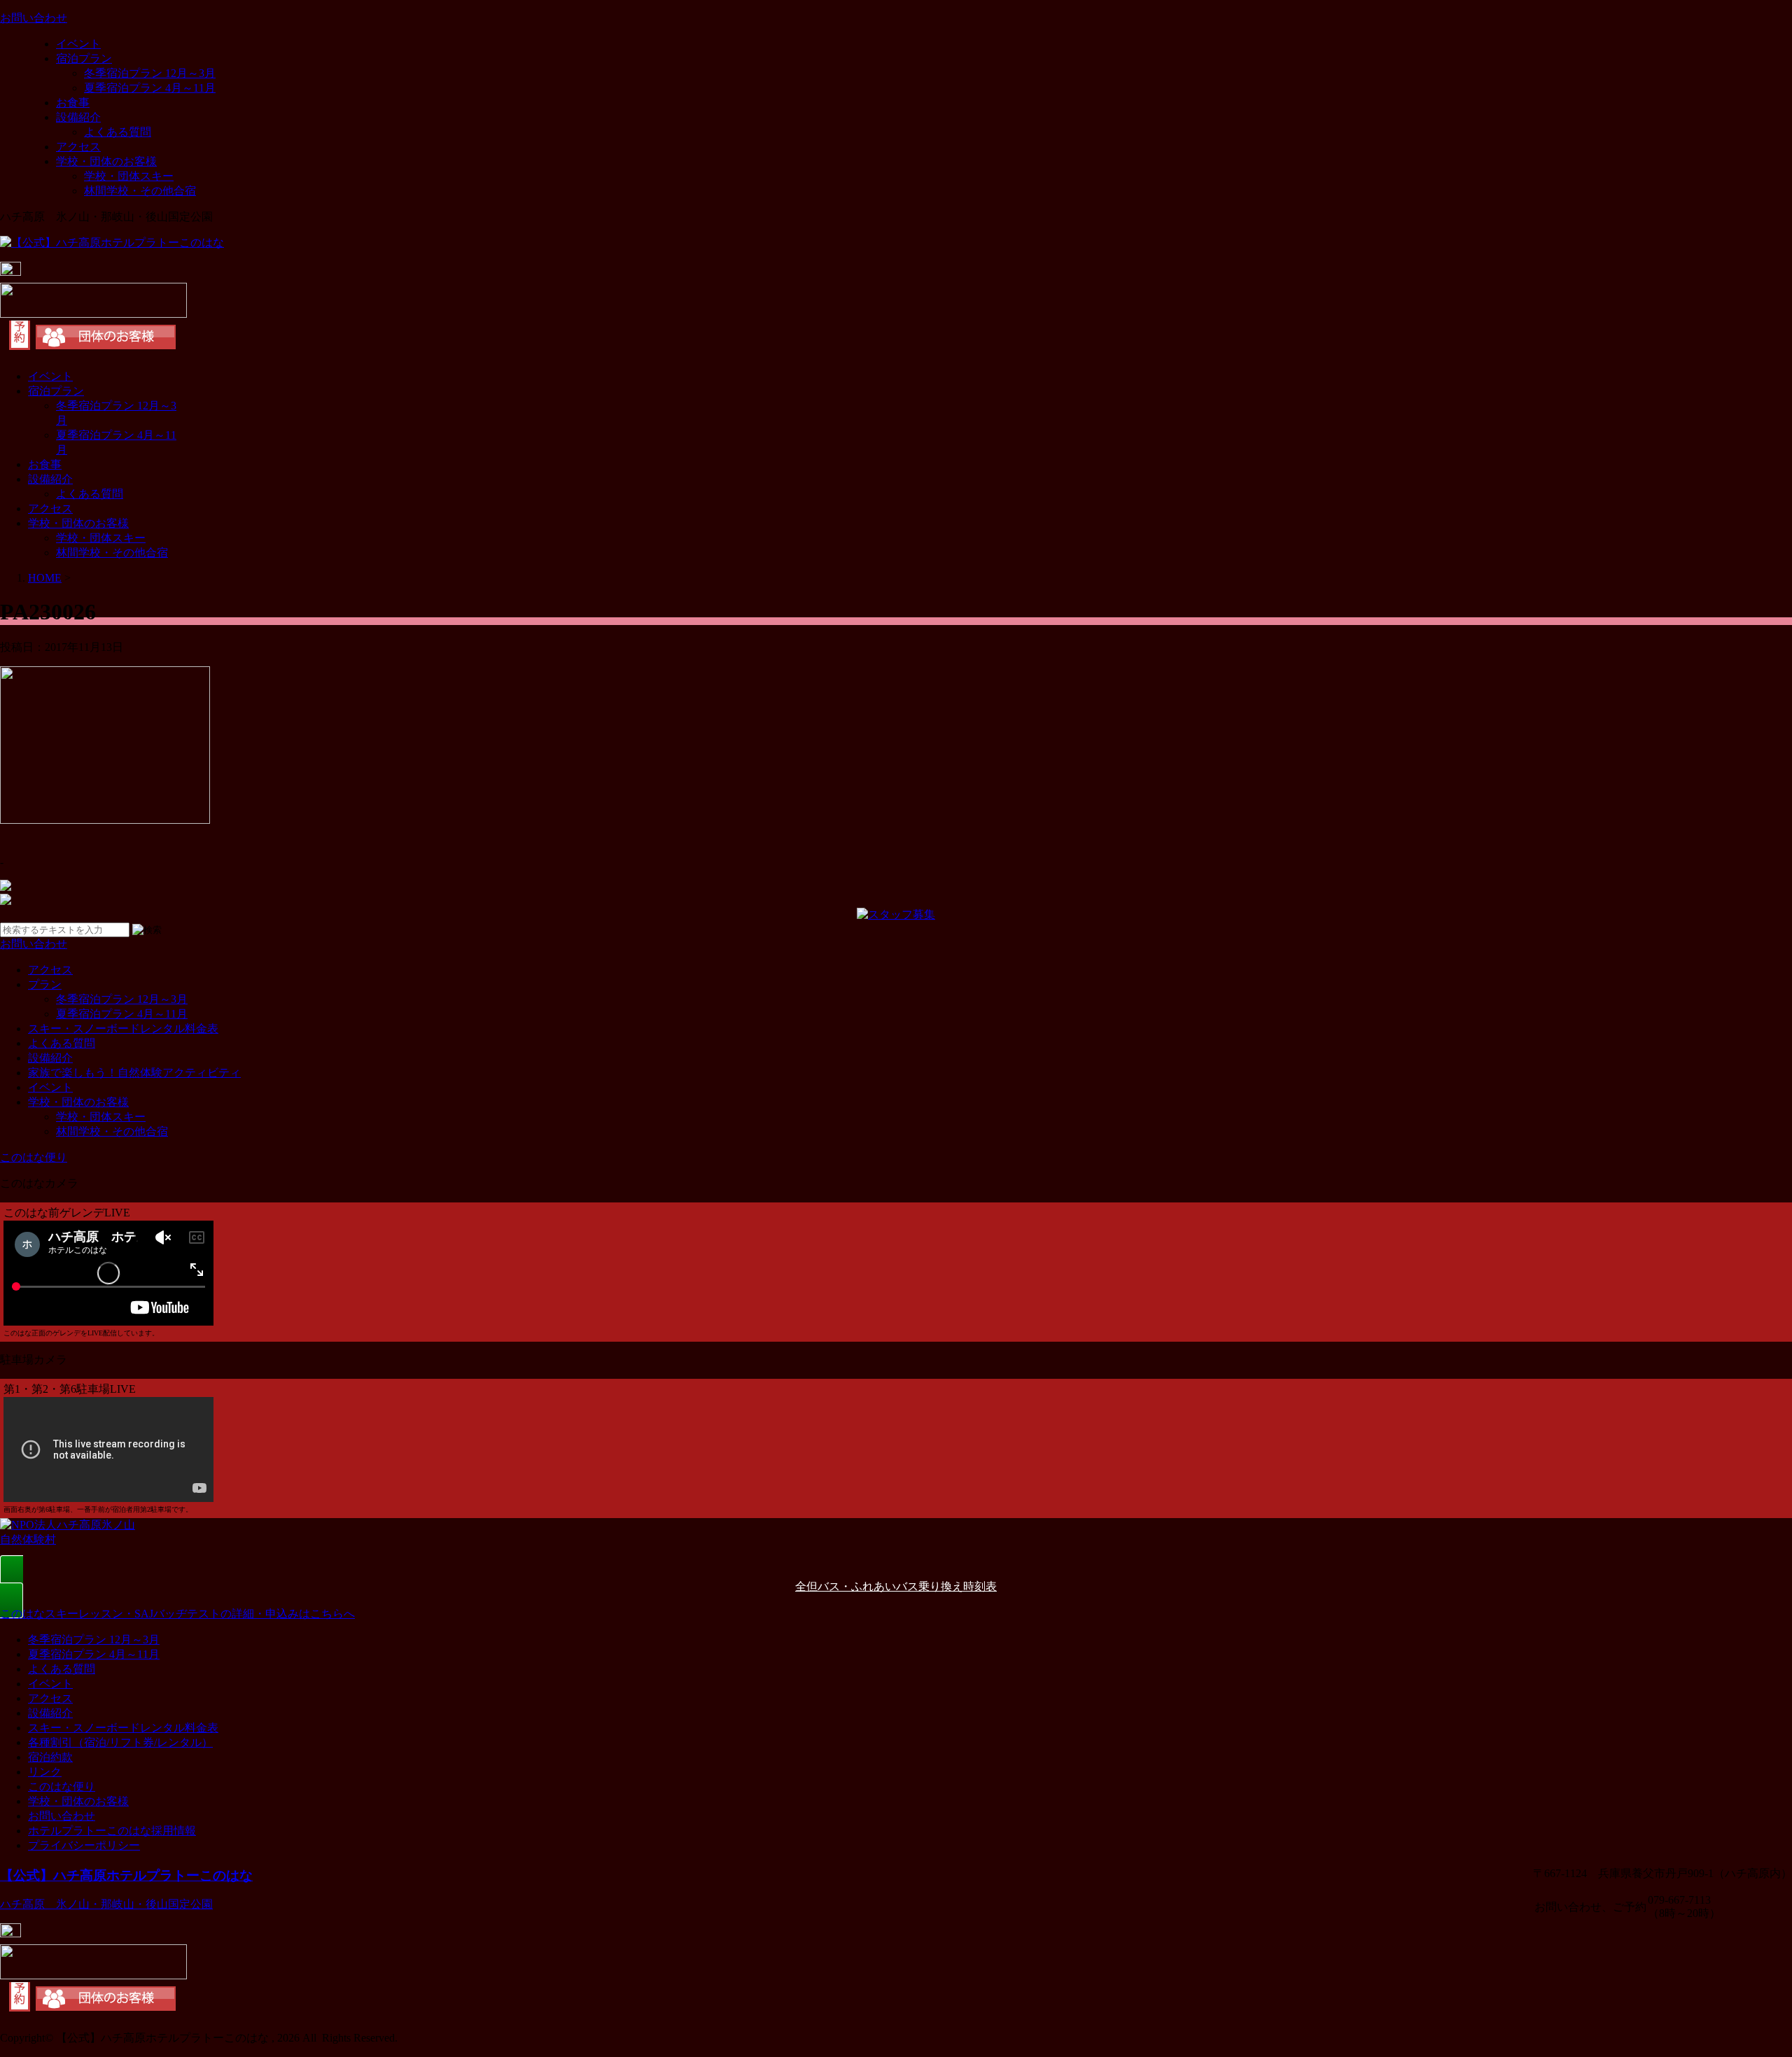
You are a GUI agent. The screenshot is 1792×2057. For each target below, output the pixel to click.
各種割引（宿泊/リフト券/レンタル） (120, 1742)
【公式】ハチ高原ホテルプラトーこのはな (126, 1875)
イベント (78, 44)
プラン (45, 984)
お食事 (73, 103)
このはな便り (62, 1786)
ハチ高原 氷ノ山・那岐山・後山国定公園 (106, 1904)
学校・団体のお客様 (106, 161)
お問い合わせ (62, 1816)
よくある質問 (118, 132)
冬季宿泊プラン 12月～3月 (150, 73)
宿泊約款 (50, 1757)
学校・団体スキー (129, 176)
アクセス (78, 147)
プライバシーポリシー (84, 1845)
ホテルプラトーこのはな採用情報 (112, 1831)
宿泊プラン (84, 58)
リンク (45, 1772)
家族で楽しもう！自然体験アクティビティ (134, 1073)
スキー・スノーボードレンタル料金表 (123, 1028)
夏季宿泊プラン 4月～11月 (150, 88)
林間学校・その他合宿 (140, 191)
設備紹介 (78, 117)
